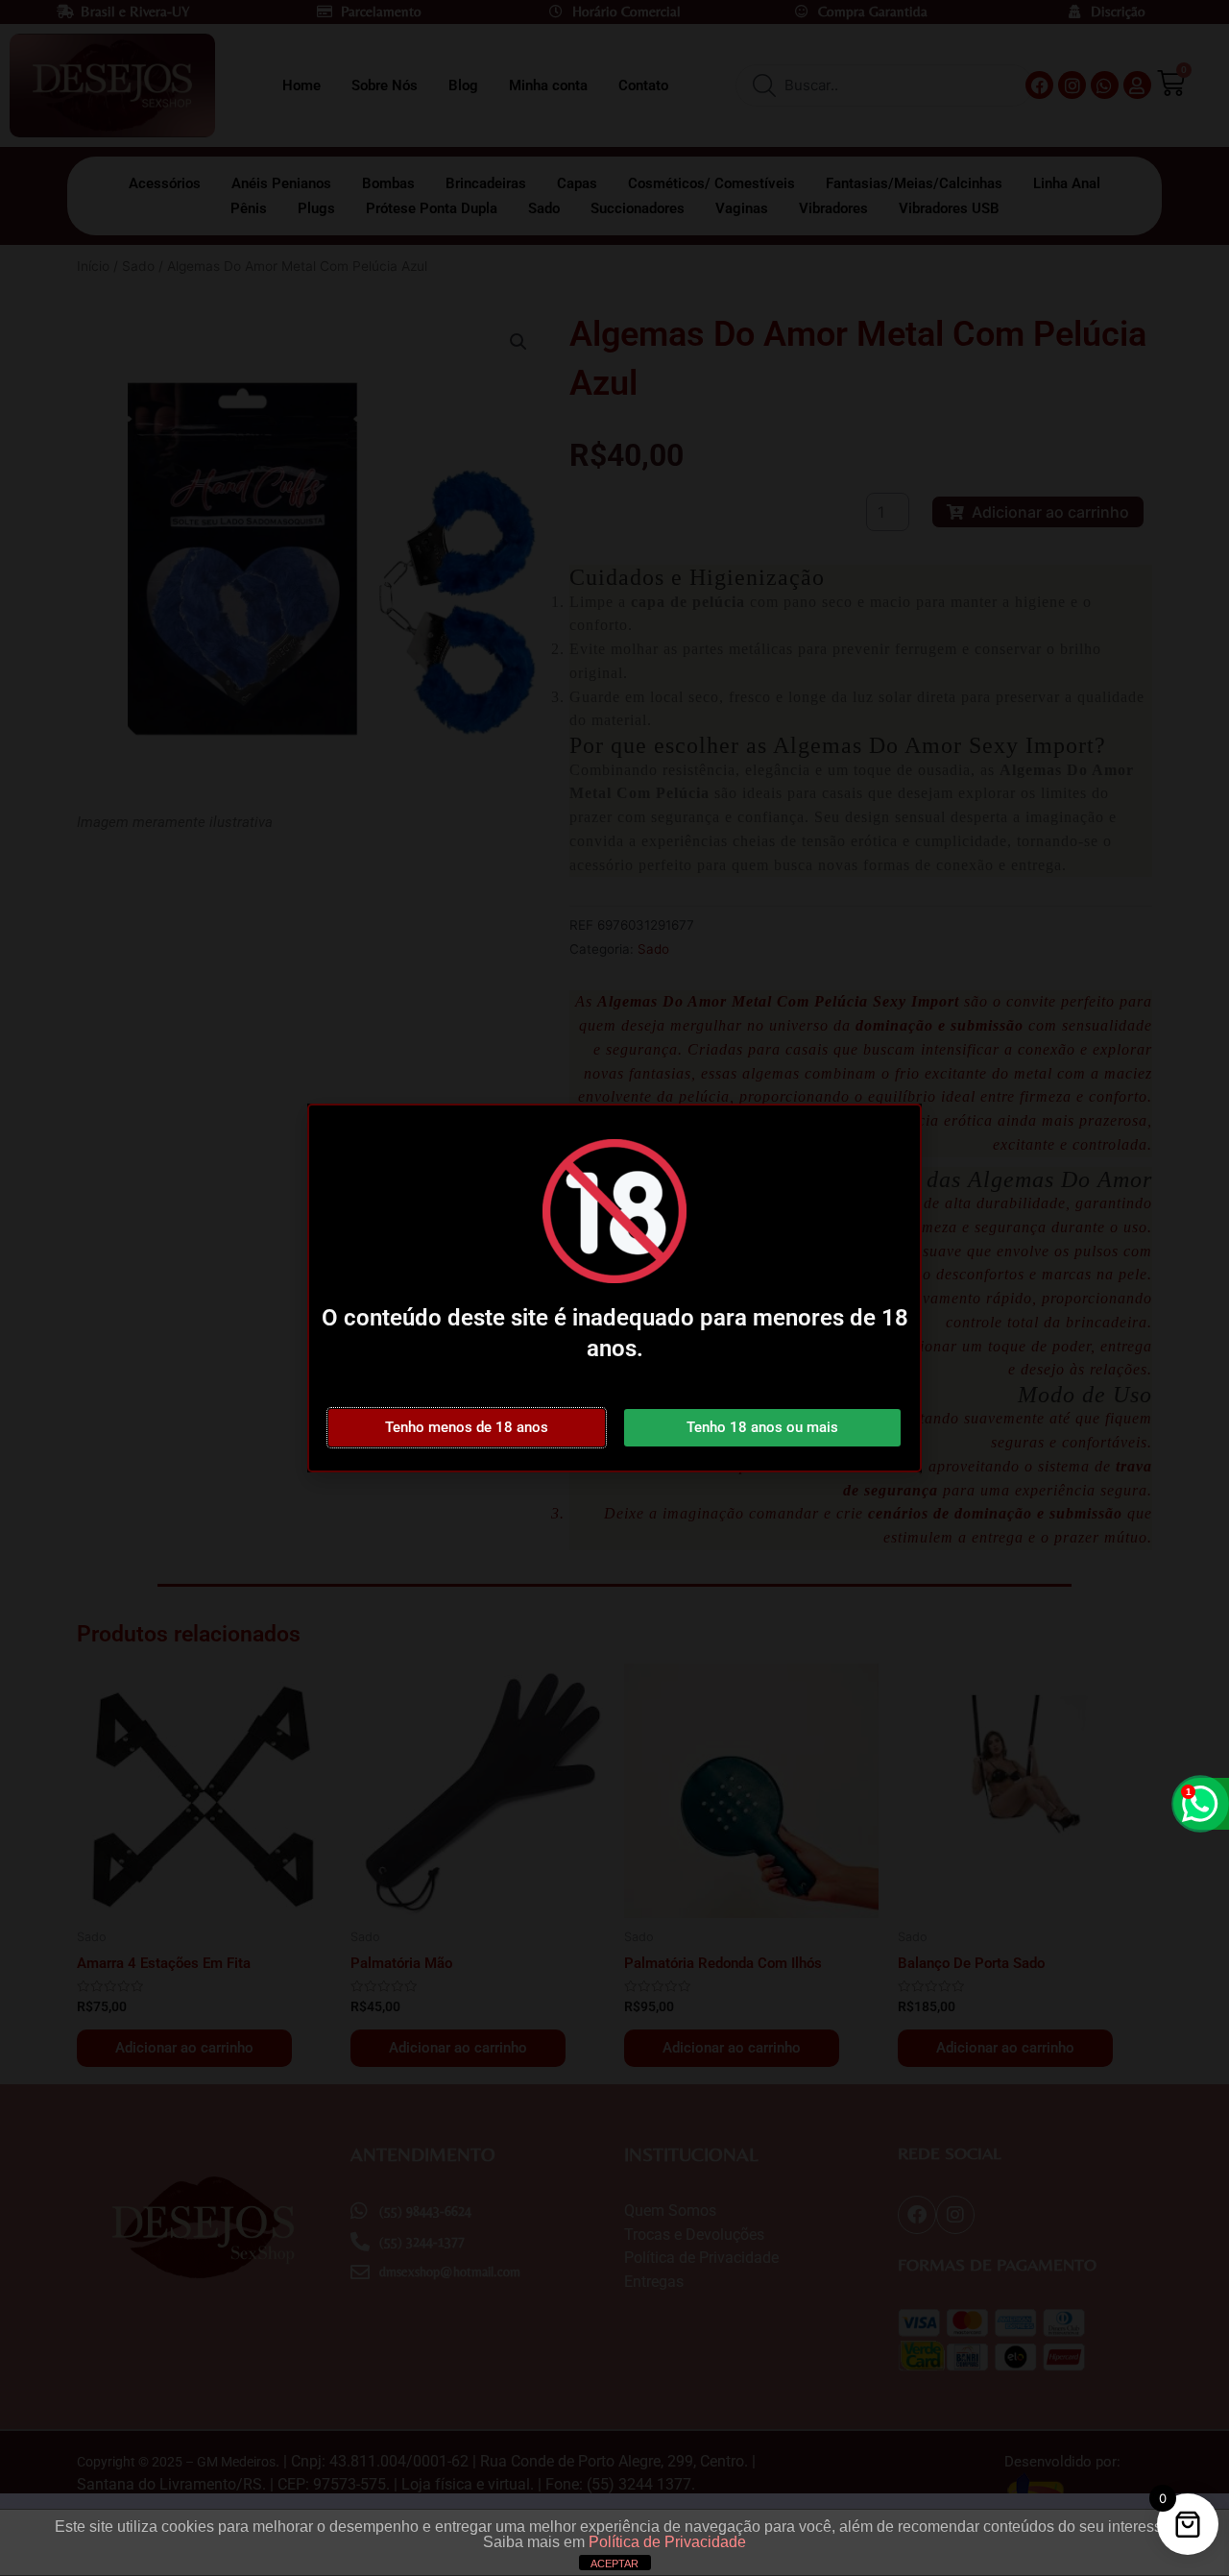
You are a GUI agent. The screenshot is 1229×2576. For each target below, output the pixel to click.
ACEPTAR (614, 2564)
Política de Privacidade (667, 2542)
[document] (614, 1288)
